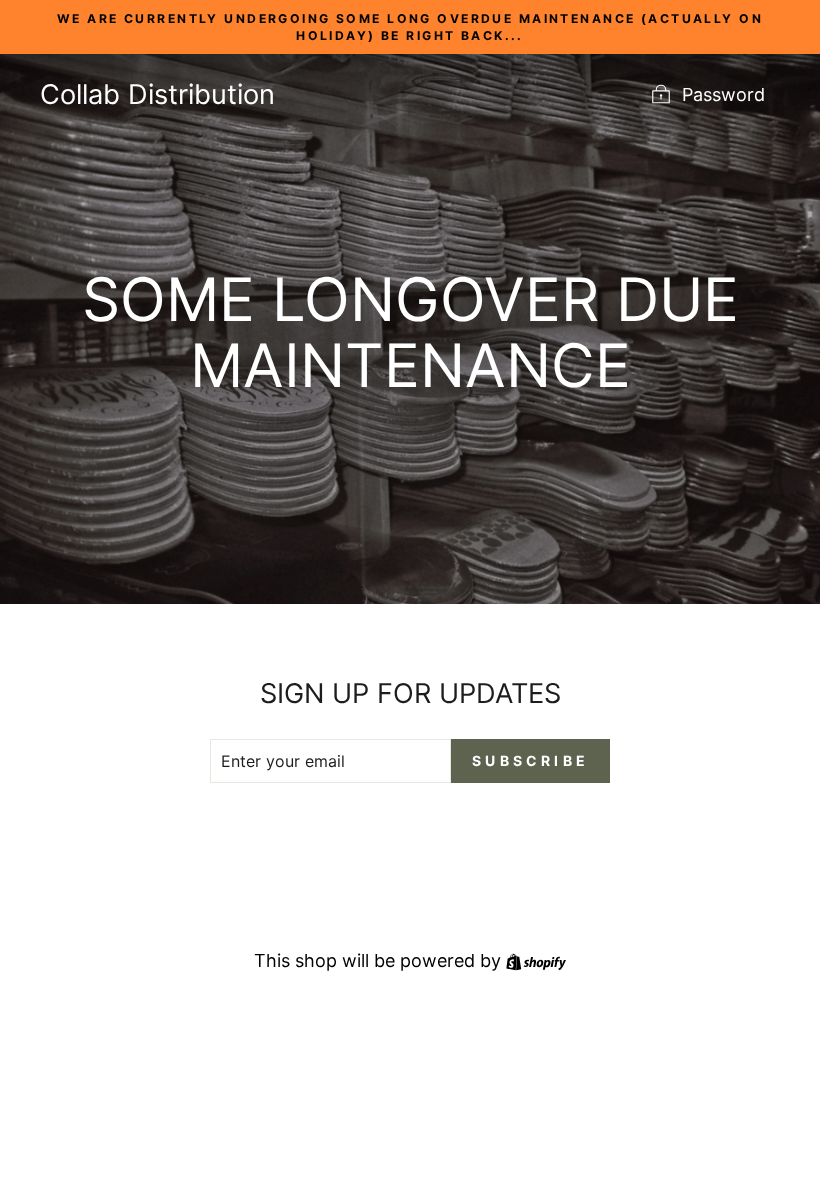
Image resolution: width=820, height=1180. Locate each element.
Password (723, 94)
